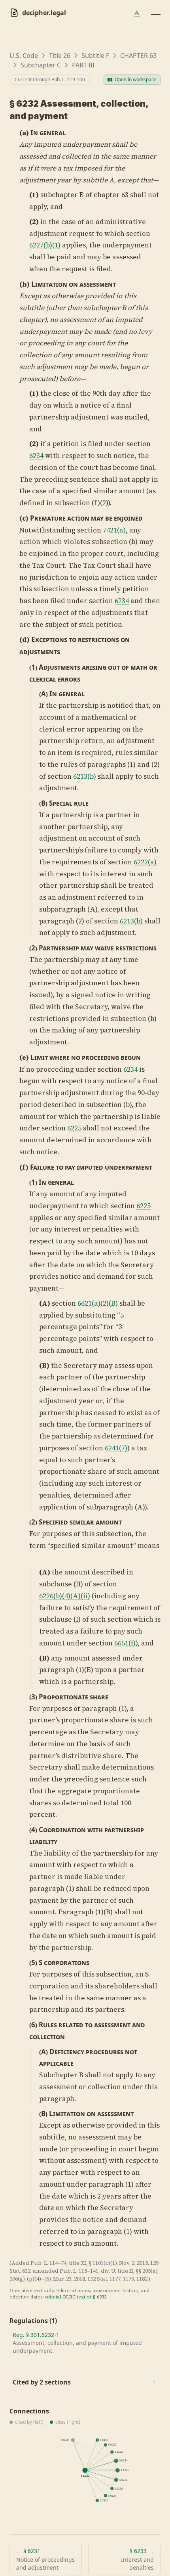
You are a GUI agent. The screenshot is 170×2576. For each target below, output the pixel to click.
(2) (34, 222)
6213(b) (85, 776)
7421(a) (114, 530)
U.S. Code (24, 56)
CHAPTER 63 (138, 56)
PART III (83, 65)
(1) (34, 195)
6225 (74, 1128)
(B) (43, 803)
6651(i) (125, 1643)
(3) (33, 1697)
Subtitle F (95, 56)
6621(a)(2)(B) (98, 1303)
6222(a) (145, 862)
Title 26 (60, 56)
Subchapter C (41, 65)
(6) (33, 2025)
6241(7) (116, 1448)
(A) (43, 694)
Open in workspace (136, 79)
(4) (33, 1830)
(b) (25, 284)
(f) (24, 1167)
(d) (25, 640)
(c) (24, 518)
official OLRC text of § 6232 (76, 2297)
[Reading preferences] (137, 13)
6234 (36, 456)
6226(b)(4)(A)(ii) (65, 1596)
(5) (33, 1962)
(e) (24, 1057)
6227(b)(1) (45, 245)
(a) (24, 133)
